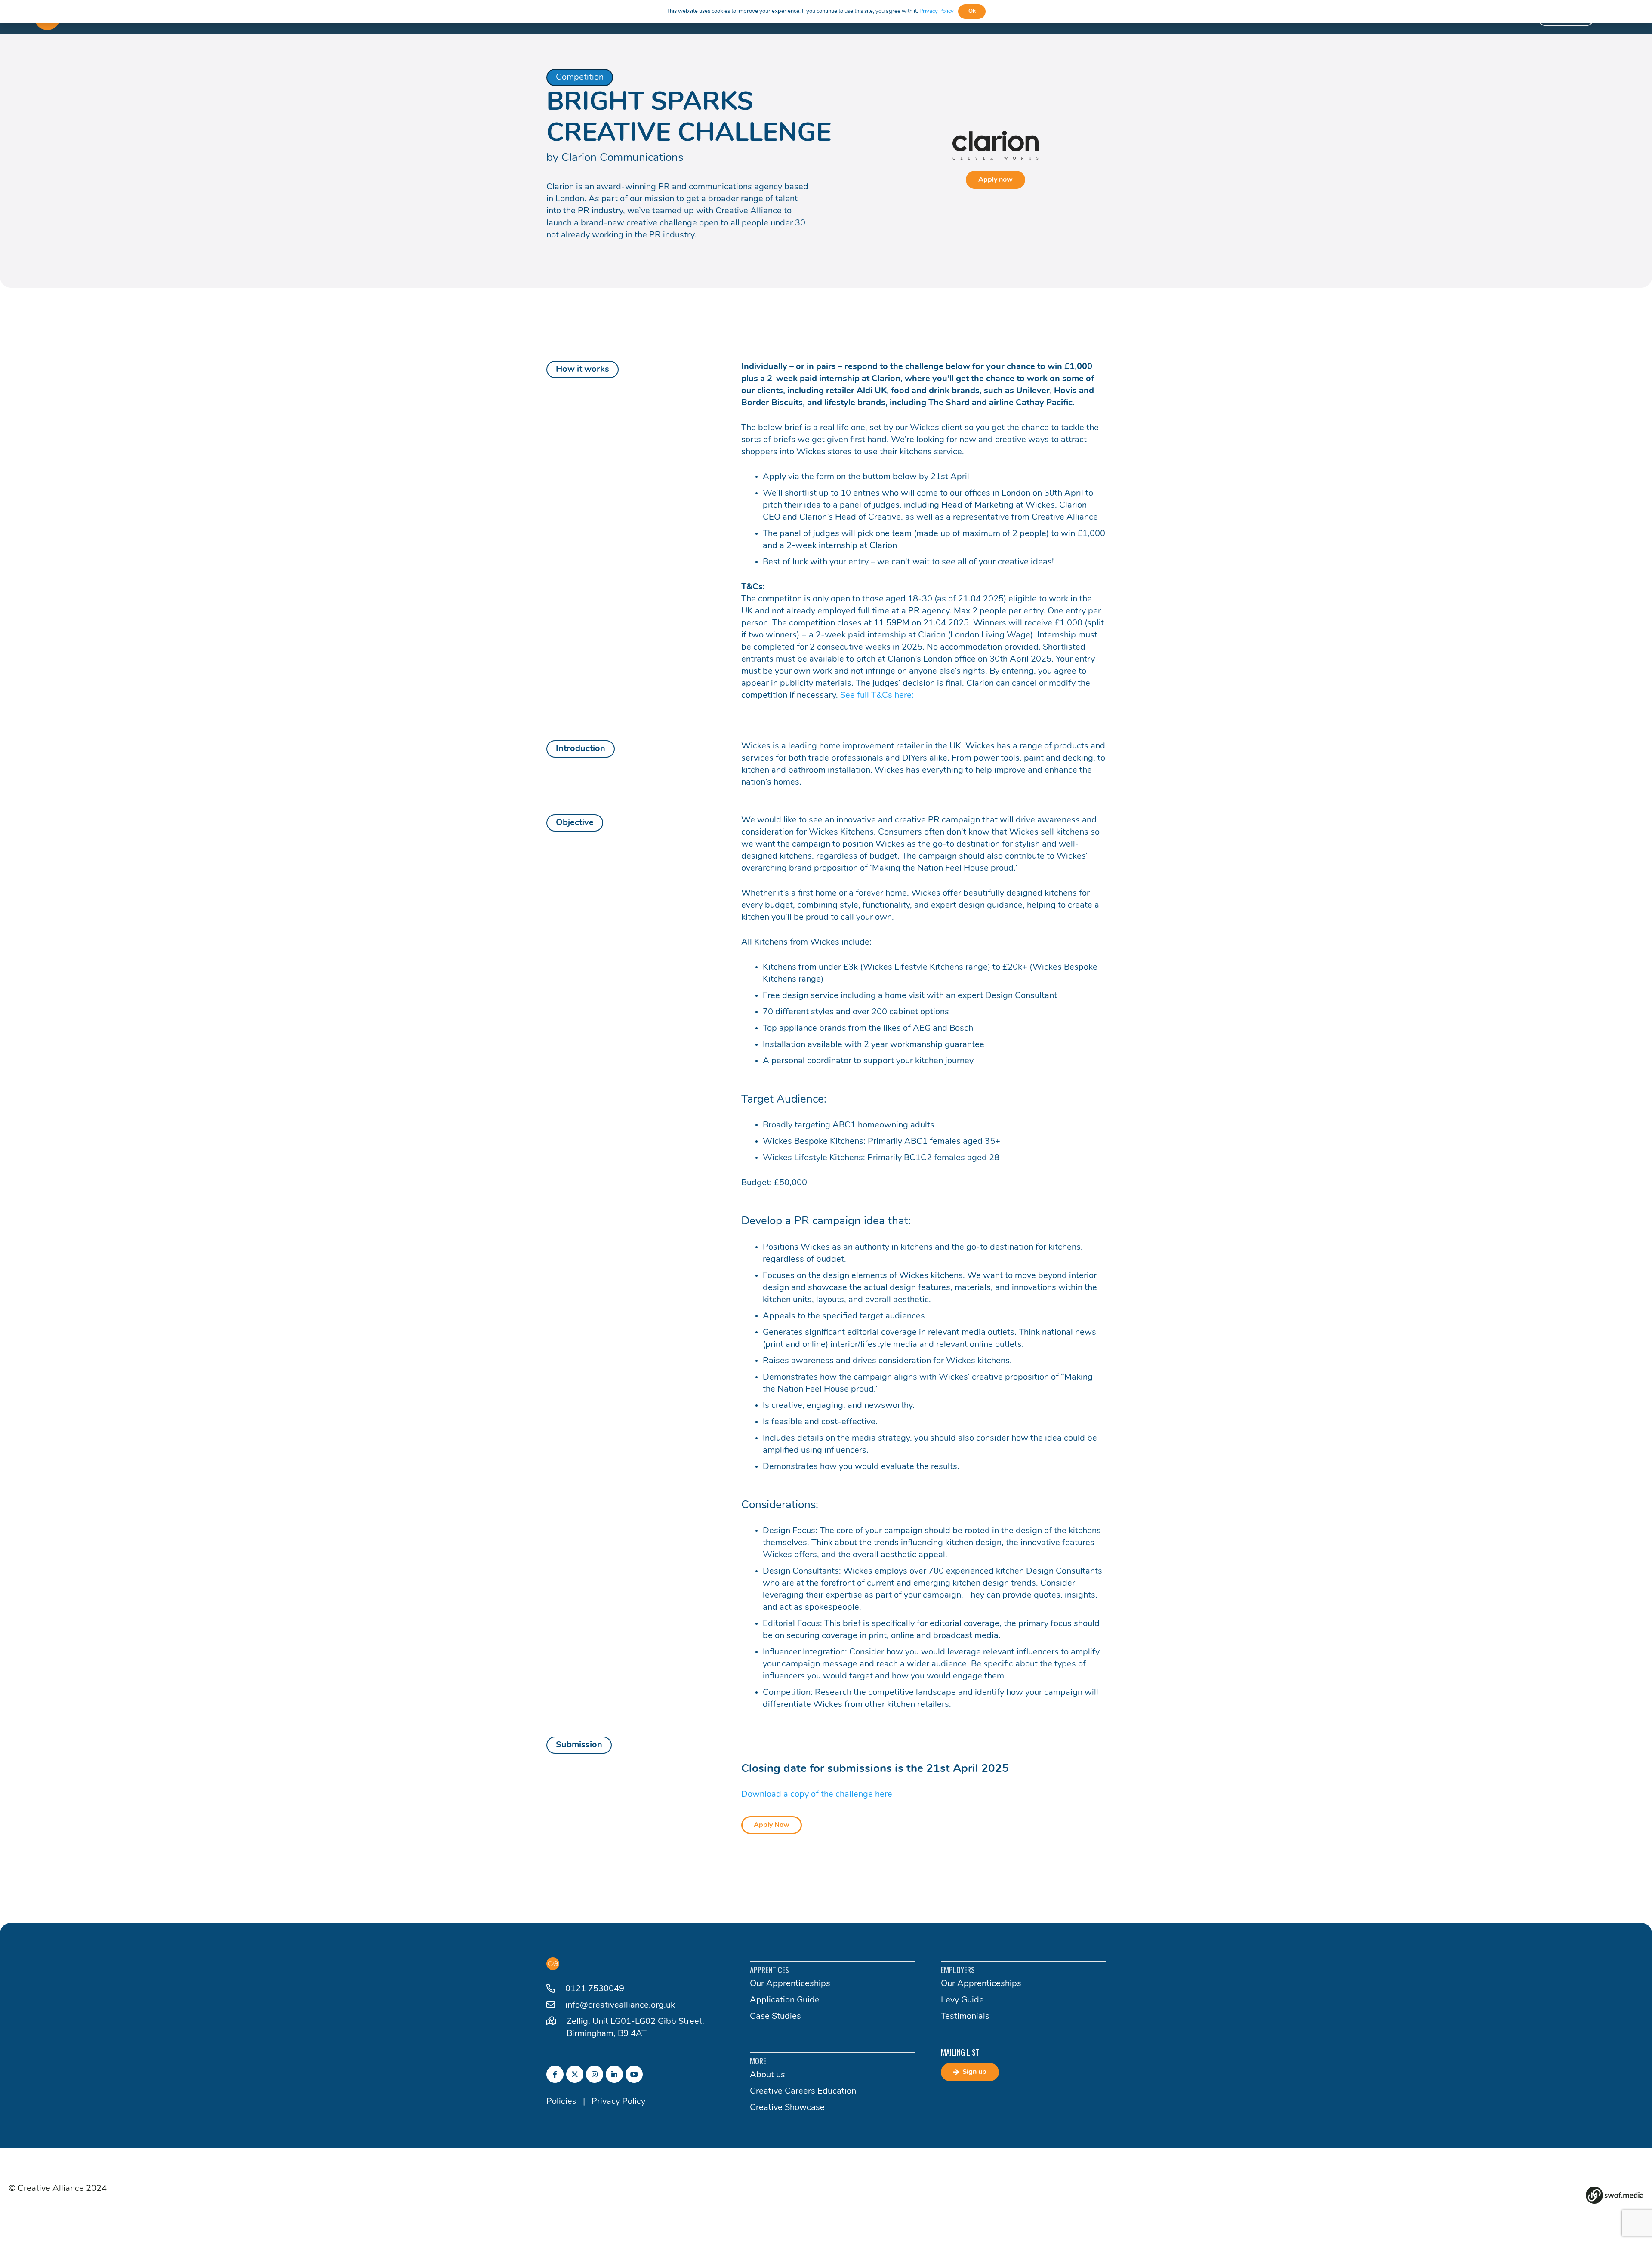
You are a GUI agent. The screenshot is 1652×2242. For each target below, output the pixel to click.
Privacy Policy (618, 2102)
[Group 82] (1615, 2195)
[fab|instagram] (595, 2074)
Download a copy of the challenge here (817, 1795)
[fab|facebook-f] (555, 2074)
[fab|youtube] (634, 2074)
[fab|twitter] (575, 2074)
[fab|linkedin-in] (614, 2074)
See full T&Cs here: (878, 696)
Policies (561, 2102)
